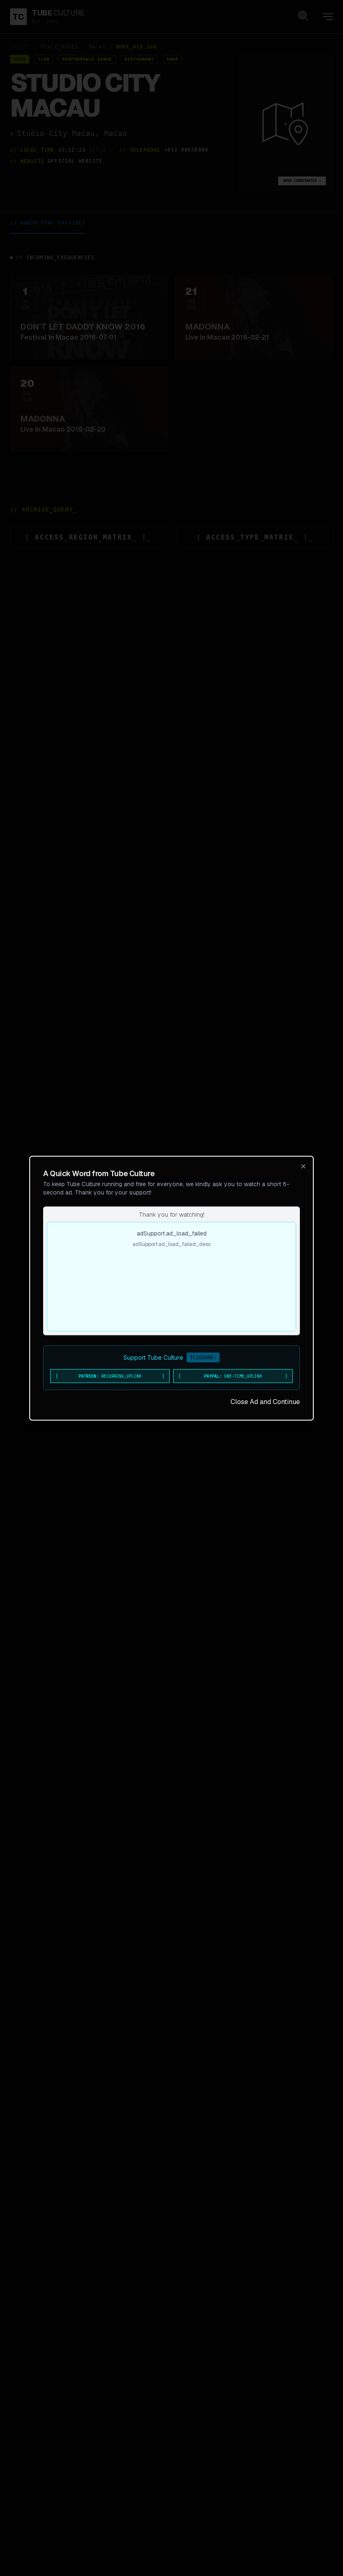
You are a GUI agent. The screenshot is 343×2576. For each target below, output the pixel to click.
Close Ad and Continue (265, 1401)
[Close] (303, 1166)
